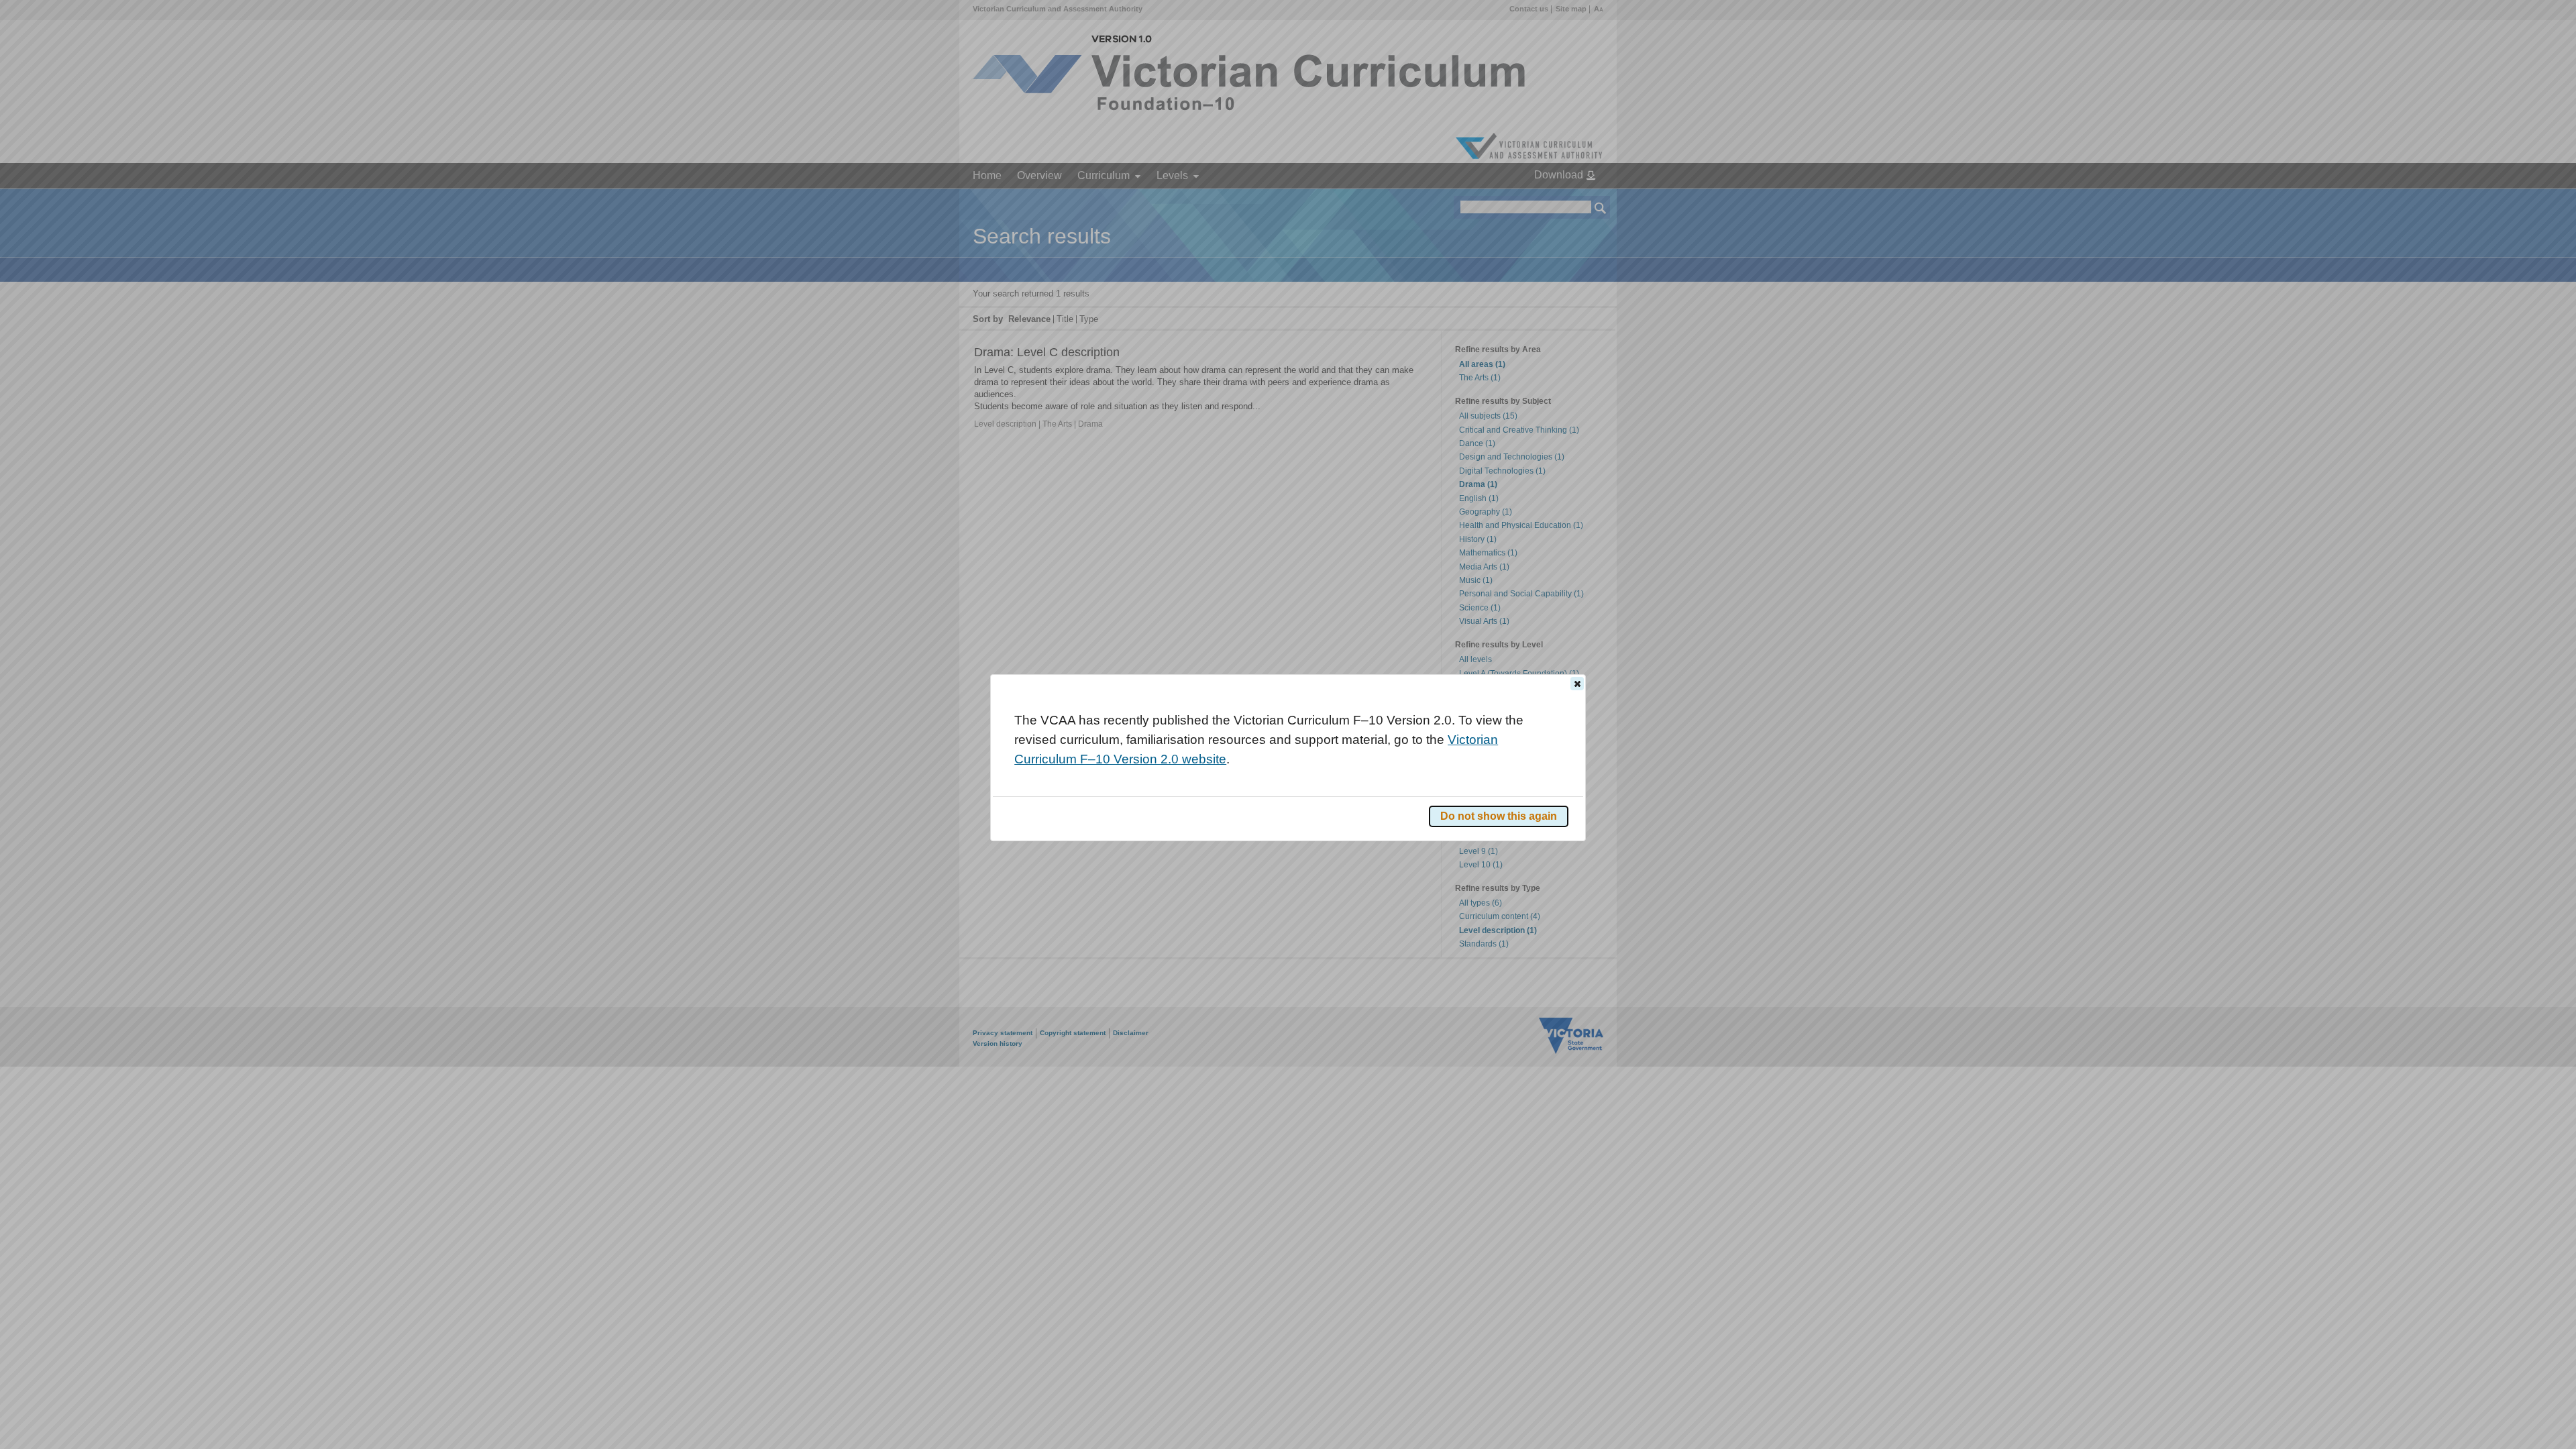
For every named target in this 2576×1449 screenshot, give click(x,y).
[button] (1577, 684)
